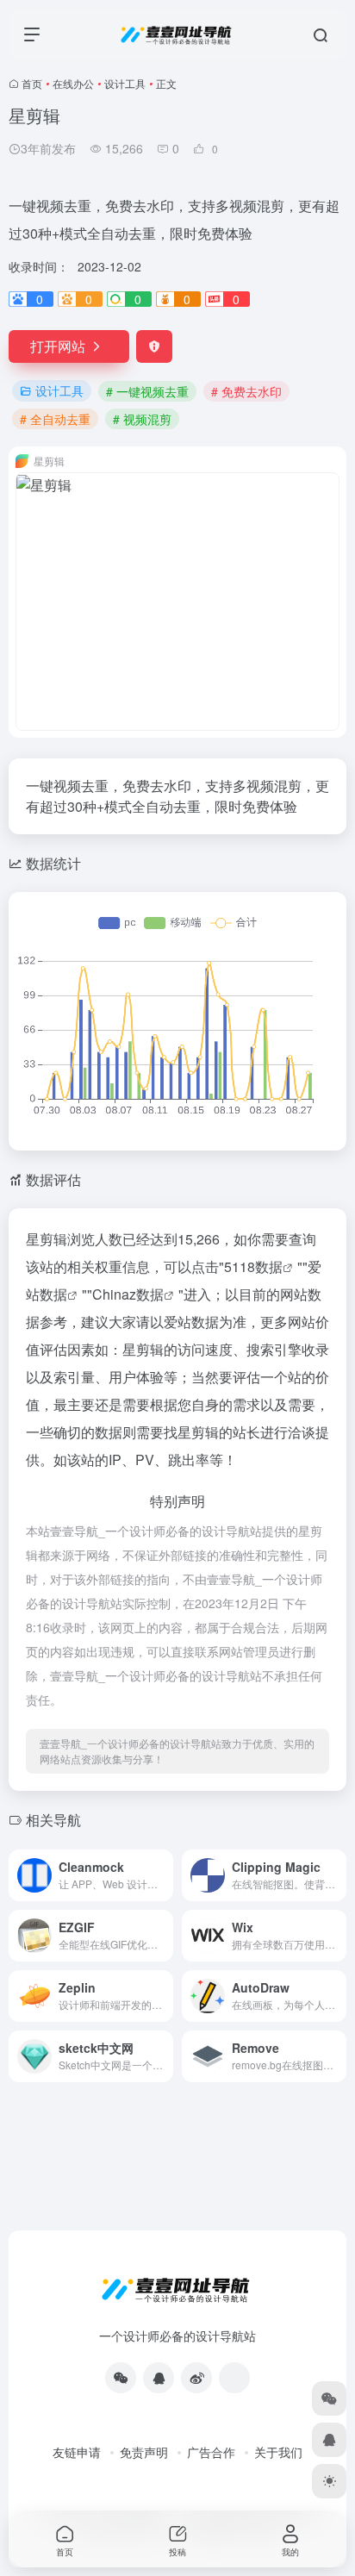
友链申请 (77, 2452)
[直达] (164, 1875)
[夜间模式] (329, 2481)
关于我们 (278, 2452)
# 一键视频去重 (147, 391)
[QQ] (159, 2378)
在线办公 (73, 83)
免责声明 (144, 2452)
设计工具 (125, 83)
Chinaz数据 (128, 1294)
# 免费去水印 (246, 391)
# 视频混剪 (142, 419)
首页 (32, 83)
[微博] (196, 2378)
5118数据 (253, 1266)
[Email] (234, 2378)
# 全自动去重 (55, 419)
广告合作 (211, 2452)
